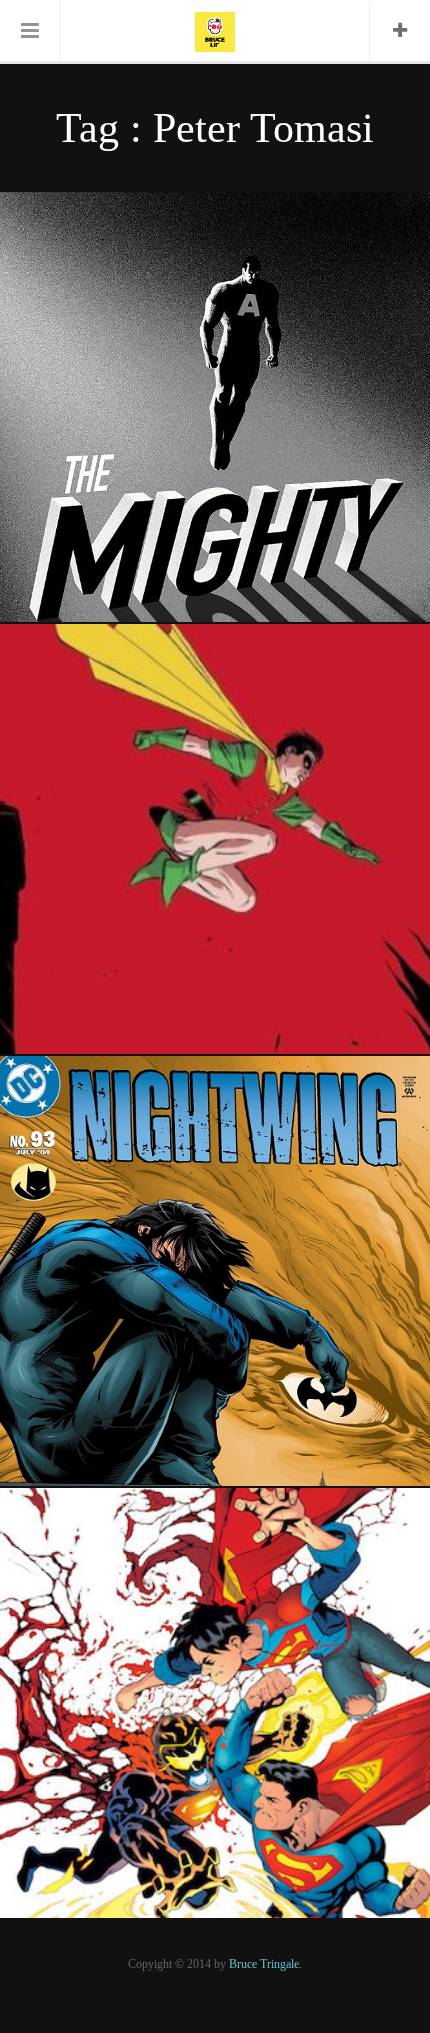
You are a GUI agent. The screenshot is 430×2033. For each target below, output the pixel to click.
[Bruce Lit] (215, 30)
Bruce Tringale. (265, 1964)
